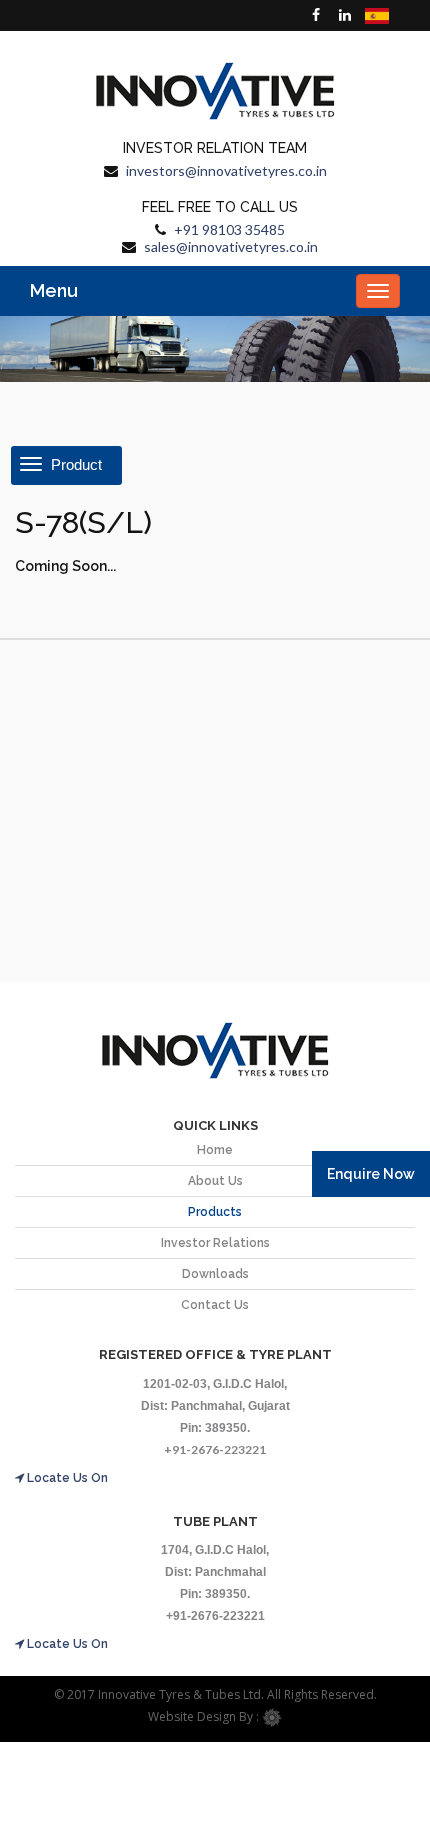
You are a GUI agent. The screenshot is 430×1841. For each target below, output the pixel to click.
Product (74, 464)
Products (215, 1212)
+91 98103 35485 (229, 229)
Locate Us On (66, 1478)
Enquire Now (371, 1174)
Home (215, 1150)
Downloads (215, 1274)
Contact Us (215, 1305)
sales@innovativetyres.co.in (231, 246)
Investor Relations (215, 1243)
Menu (54, 290)
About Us (215, 1181)
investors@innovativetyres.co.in (226, 170)
